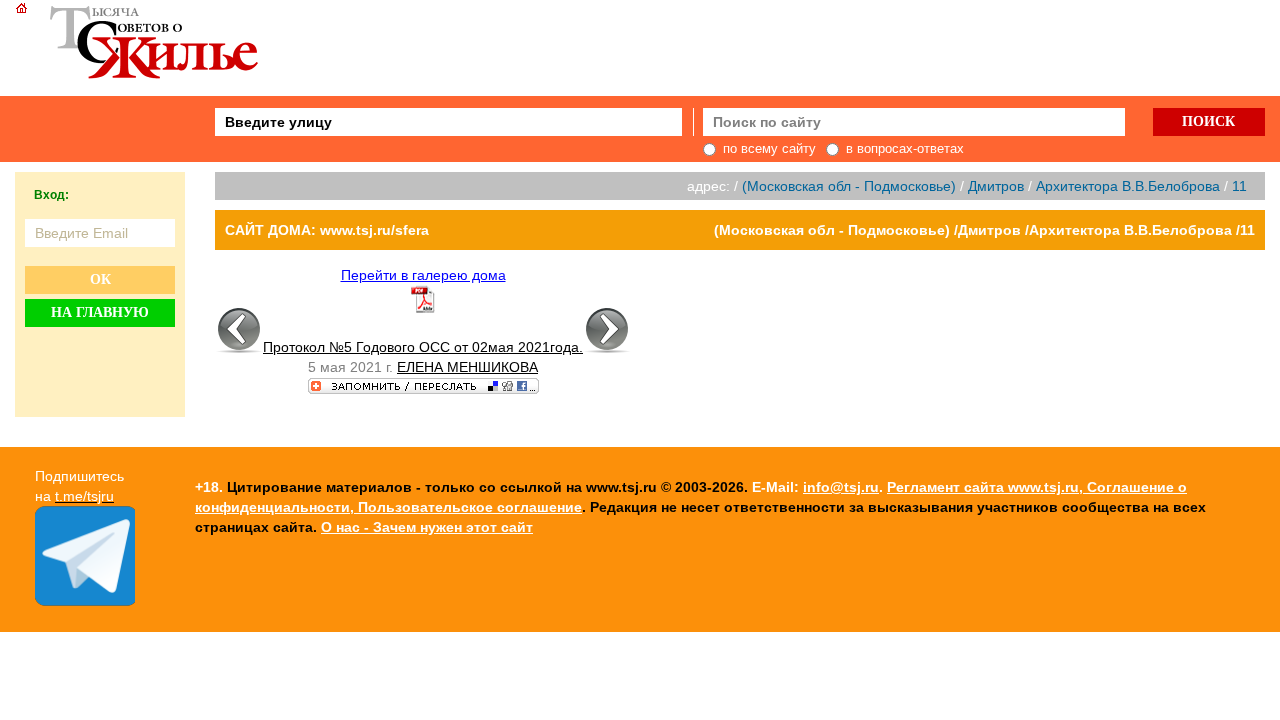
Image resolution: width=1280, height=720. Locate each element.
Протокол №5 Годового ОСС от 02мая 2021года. (423, 347)
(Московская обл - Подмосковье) (849, 186)
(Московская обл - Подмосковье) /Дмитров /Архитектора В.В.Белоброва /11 (984, 230)
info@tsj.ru (841, 487)
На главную (100, 312)
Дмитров (996, 186)
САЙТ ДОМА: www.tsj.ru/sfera (327, 230)
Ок (100, 279)
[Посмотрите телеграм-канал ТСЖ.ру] (85, 601)
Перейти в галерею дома (423, 275)
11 (1239, 186)
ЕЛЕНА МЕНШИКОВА (467, 367)
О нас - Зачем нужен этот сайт (427, 527)
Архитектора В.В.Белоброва (1128, 186)
